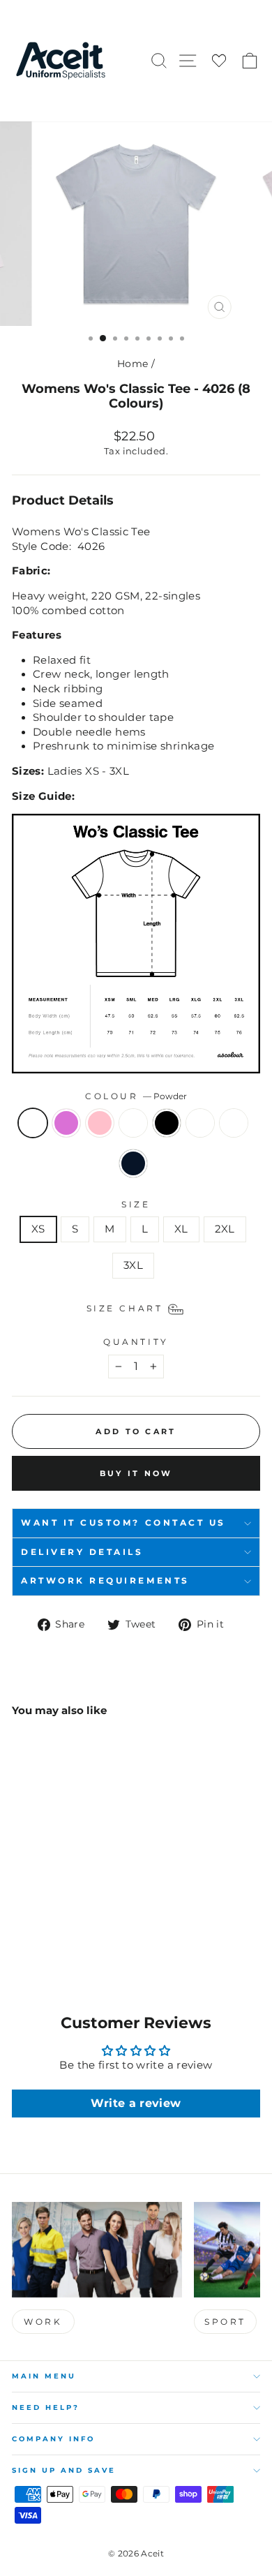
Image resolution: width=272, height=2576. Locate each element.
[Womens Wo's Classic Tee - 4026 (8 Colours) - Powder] (20, 1923)
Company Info (53, 2439)
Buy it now (136, 1473)
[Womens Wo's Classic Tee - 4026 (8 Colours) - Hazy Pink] (52, 1923)
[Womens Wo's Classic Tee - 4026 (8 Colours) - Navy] (52, 1936)
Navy (133, 1163)
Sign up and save (64, 2470)
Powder (33, 1123)
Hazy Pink (100, 1123)
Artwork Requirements (105, 1581)
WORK (43, 2322)
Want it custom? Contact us (123, 1523)
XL (181, 1229)
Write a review (136, 2103)
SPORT (225, 2322)
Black (167, 1123)
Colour (136, 1096)
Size (136, 1205)
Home (133, 364)
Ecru (200, 1123)
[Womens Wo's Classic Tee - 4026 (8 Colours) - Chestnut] (68, 1923)
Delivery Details (82, 1552)
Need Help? (46, 2407)
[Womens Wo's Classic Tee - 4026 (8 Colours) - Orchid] (36, 1923)
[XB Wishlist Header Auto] (219, 61)
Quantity (136, 1342)
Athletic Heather (234, 1123)
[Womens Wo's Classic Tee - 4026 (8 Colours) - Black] (84, 1923)
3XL (133, 1265)
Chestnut (133, 1123)
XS (38, 1229)
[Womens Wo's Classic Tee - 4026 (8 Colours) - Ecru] (20, 1936)
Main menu (44, 2376)
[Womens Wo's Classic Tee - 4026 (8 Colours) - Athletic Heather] (36, 1936)
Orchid (66, 1123)
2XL (225, 1229)
